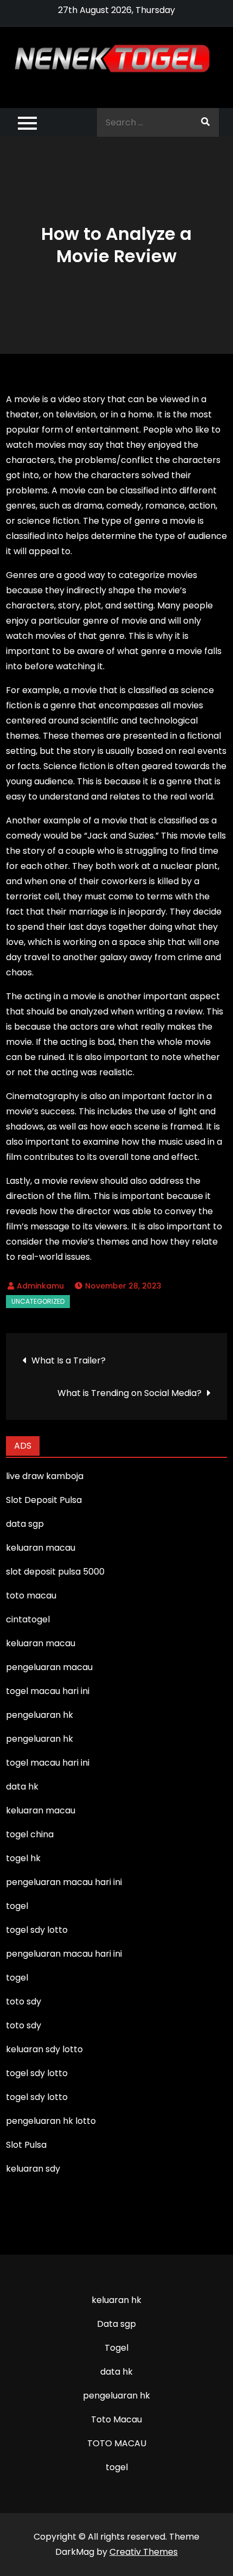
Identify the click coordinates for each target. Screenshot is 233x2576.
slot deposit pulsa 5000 (55, 1572)
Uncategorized (38, 1301)
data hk (116, 2372)
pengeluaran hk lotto (51, 2121)
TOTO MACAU (117, 2443)
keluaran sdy (33, 2169)
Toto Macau (116, 2419)
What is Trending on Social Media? (130, 1393)
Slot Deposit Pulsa (44, 1500)
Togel (116, 2348)
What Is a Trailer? (69, 1360)
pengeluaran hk (116, 2396)
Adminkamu (40, 1286)
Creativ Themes (144, 2552)
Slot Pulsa (26, 2145)
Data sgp (116, 2324)
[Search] (205, 122)
